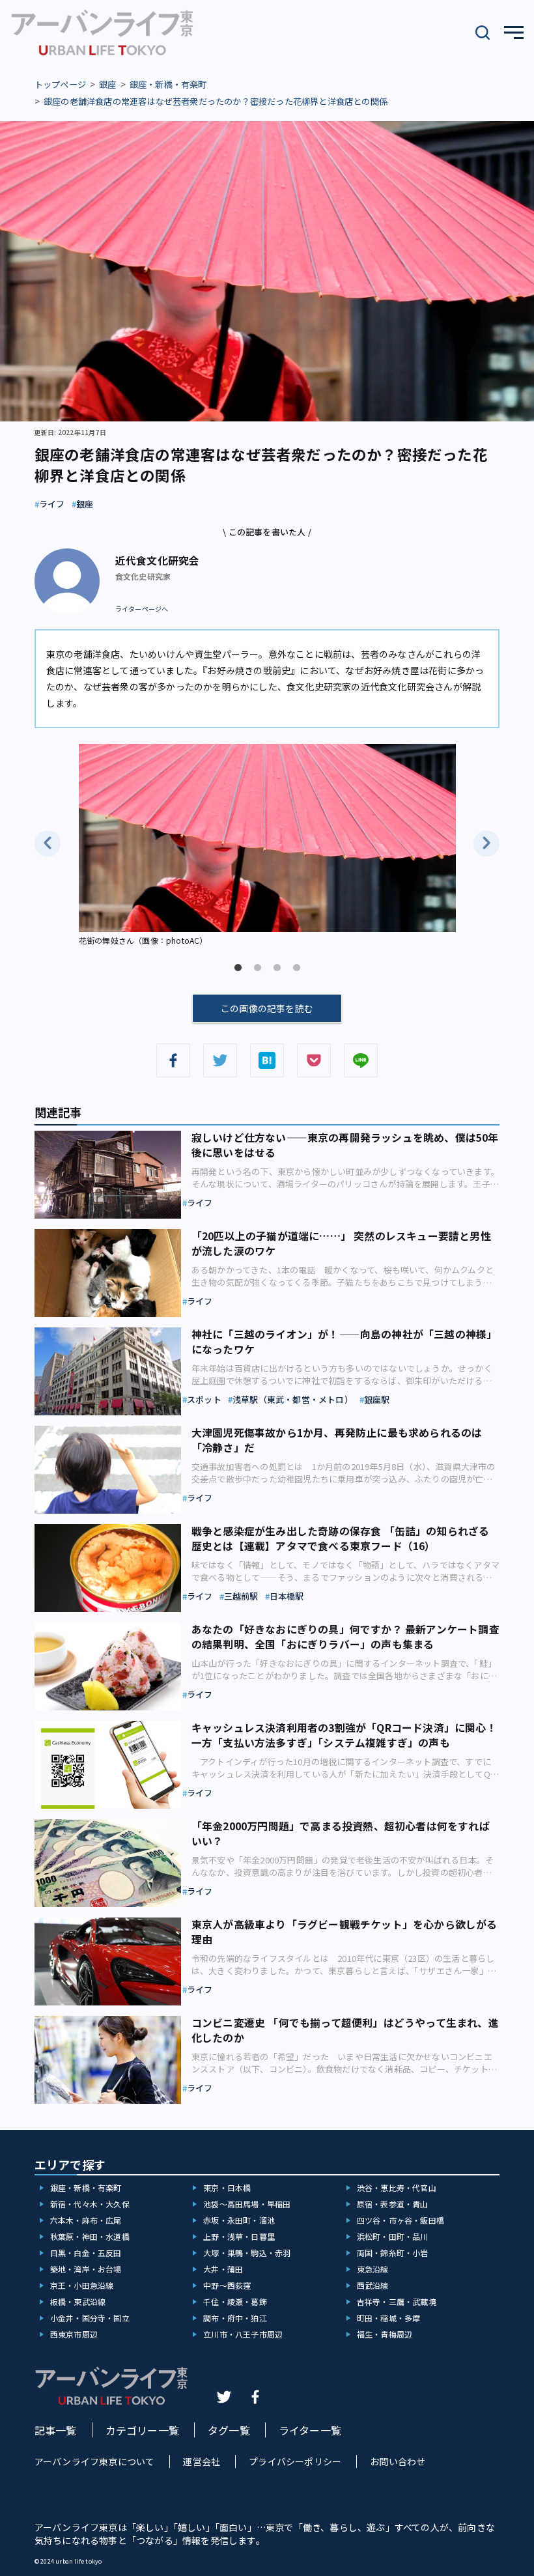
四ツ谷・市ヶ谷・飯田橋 (400, 2220)
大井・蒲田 (223, 2269)
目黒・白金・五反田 (86, 2253)
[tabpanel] (267, 846)
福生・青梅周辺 (385, 2334)
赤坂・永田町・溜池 (239, 2220)
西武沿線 (373, 2285)
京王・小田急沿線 (82, 2285)
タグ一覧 (229, 2430)
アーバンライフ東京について (95, 2461)
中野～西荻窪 (227, 2285)
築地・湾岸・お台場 (86, 2269)
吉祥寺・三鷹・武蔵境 (397, 2301)
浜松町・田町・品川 (393, 2236)
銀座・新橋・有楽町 (168, 84)
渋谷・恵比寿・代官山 (397, 2187)
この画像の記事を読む (267, 1008)
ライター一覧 (310, 2430)
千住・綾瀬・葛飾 (235, 2301)
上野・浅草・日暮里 (239, 2236)
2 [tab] (257, 968)
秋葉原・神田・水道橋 (90, 2236)
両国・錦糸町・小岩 (393, 2253)
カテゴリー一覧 (142, 2430)
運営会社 (202, 2461)
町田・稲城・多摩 (389, 2318)
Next (486, 843)
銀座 (107, 84)
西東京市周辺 (74, 2334)
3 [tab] (277, 968)
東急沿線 (373, 2269)
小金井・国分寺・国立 (90, 2318)
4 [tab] (296, 968)
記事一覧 (56, 2430)
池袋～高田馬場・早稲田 (247, 2204)
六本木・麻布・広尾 (86, 2220)
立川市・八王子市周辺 (243, 2334)
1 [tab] (238, 968)
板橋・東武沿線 (78, 2301)
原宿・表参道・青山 (393, 2204)
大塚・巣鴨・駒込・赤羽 (247, 2253)
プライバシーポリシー (295, 2461)
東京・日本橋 (227, 2187)
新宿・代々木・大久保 (90, 2204)
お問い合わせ (398, 2461)
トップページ (60, 84)
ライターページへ (142, 609)
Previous (48, 843)
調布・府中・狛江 (235, 2318)
